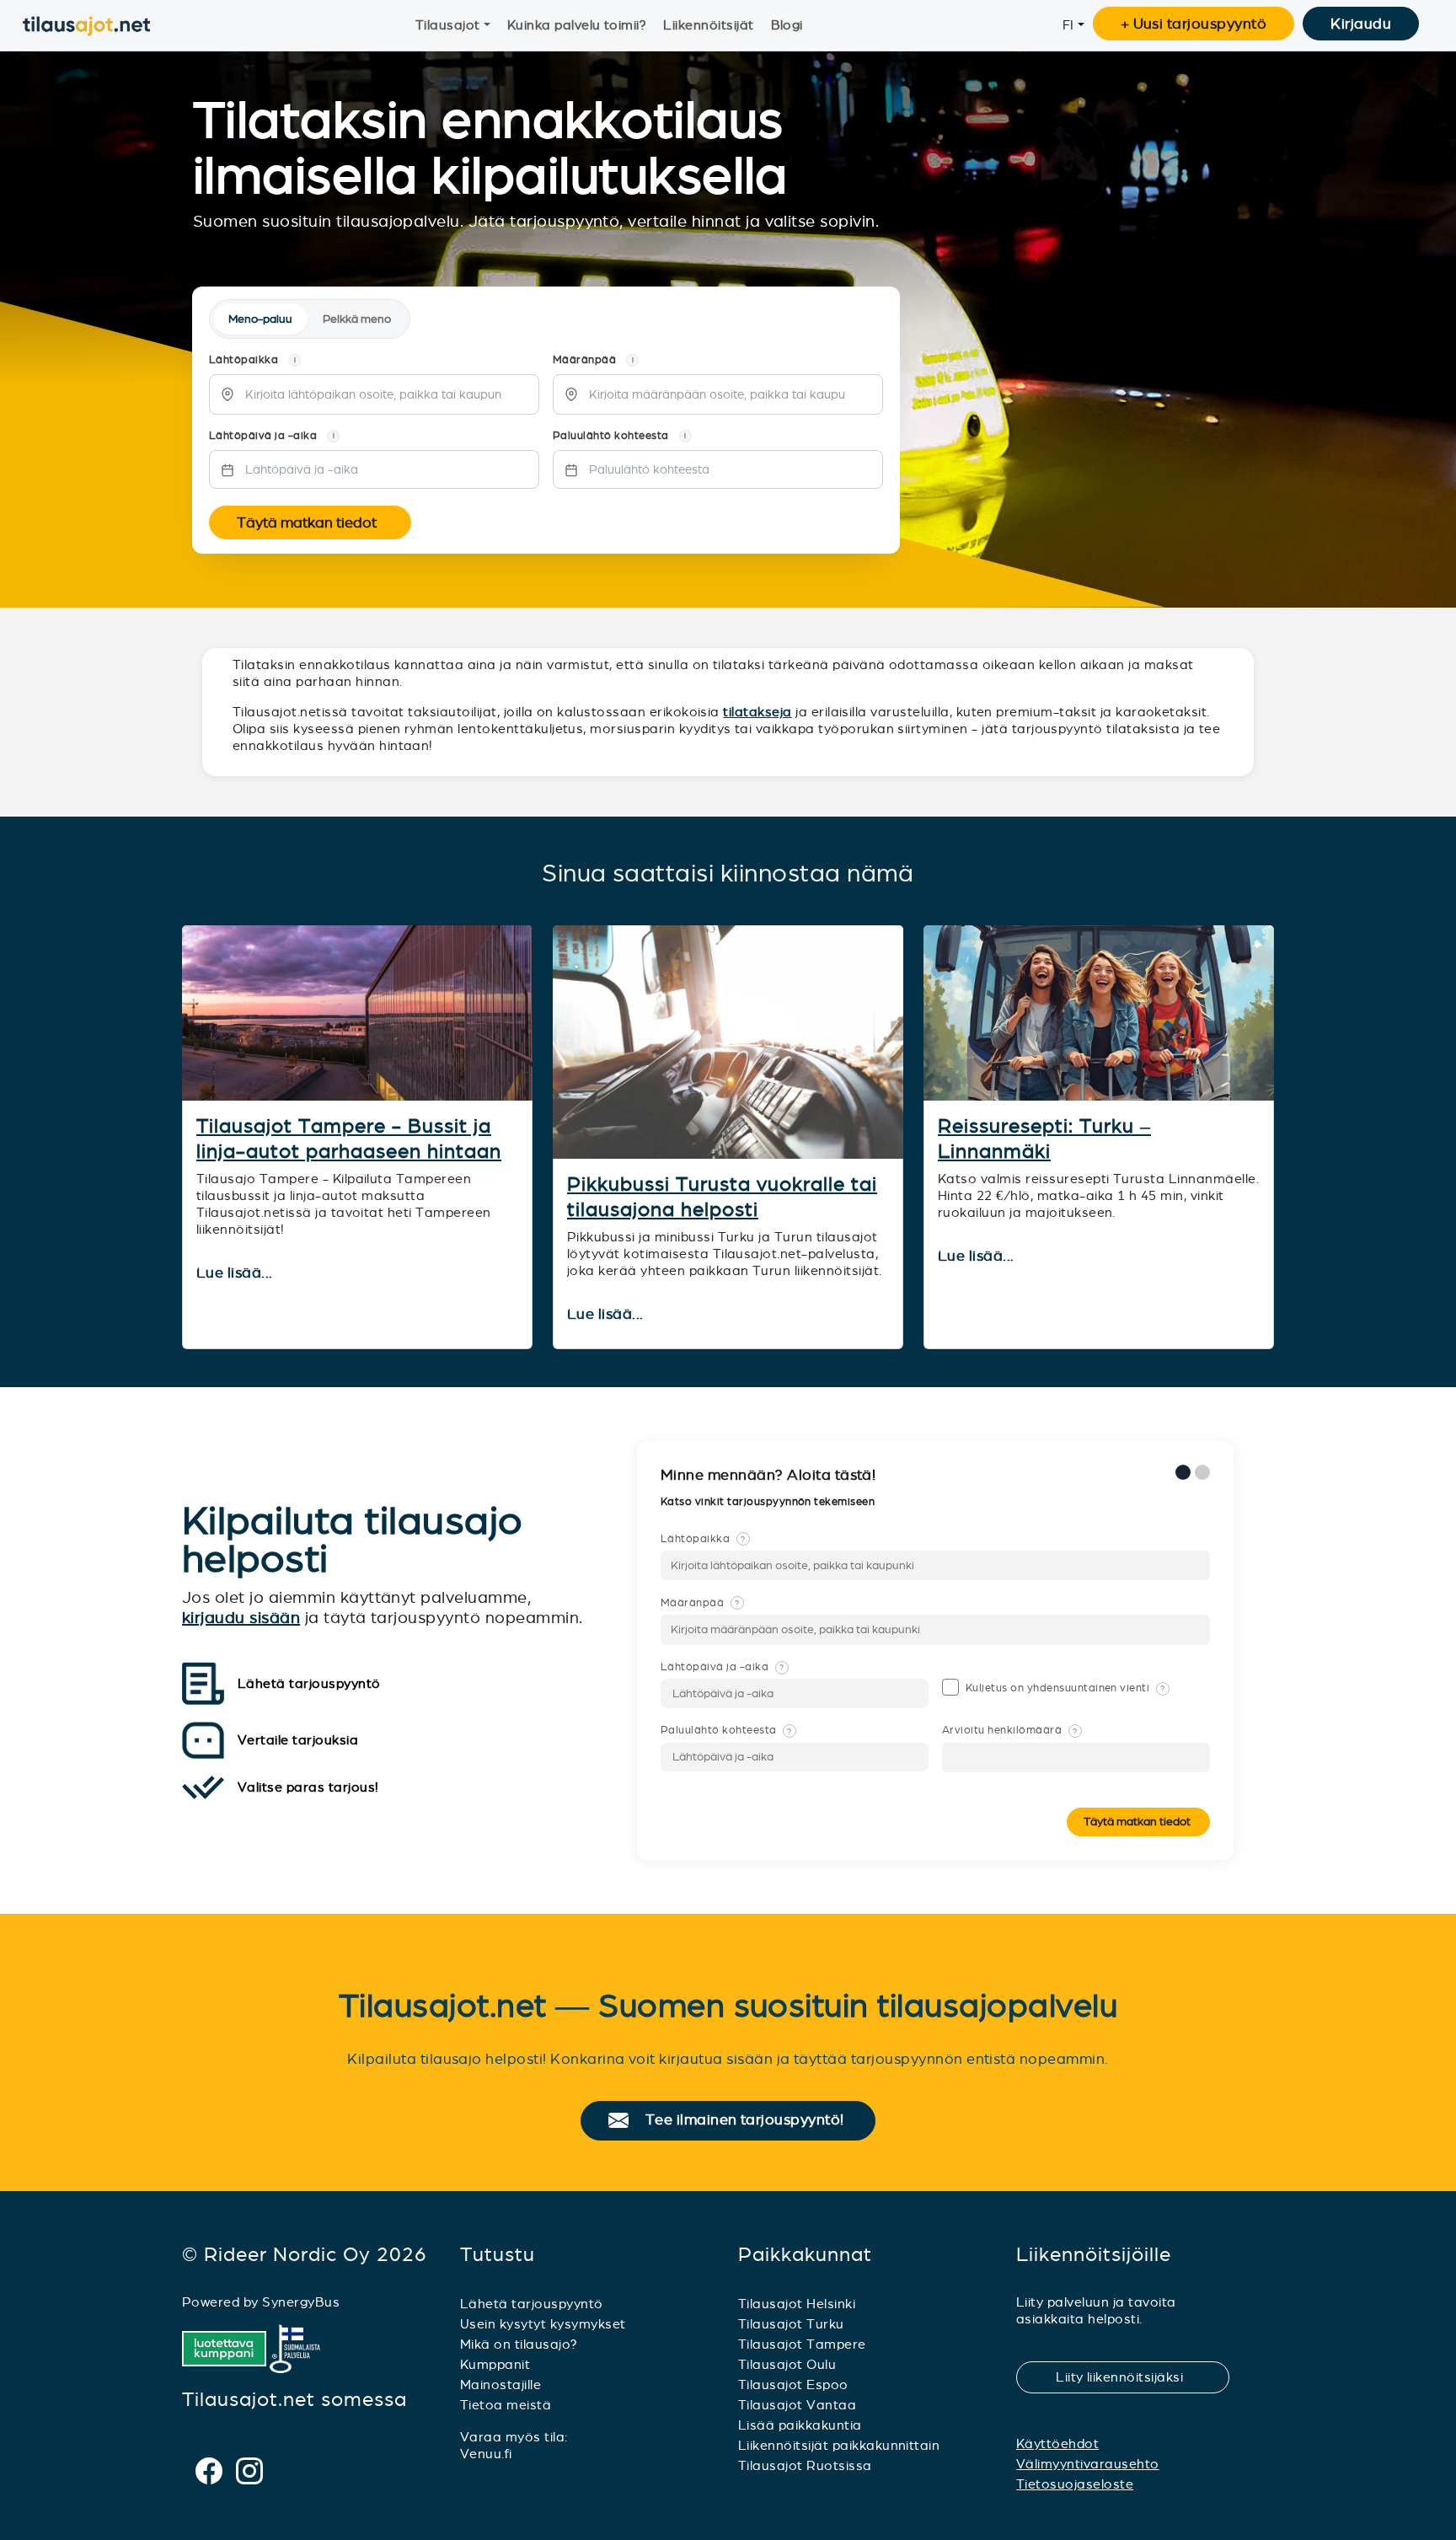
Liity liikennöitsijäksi (1130, 2377)
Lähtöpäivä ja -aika (722, 1667)
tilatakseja (757, 712)
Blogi (787, 25)
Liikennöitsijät (708, 25)
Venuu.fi (486, 2454)
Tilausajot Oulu (787, 2364)
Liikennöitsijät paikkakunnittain (839, 2445)
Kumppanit (495, 2364)
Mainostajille (500, 2385)
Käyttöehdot (1057, 2444)
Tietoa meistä (506, 2405)
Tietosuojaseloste (1075, 2484)
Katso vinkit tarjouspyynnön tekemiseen (769, 1502)
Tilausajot (448, 25)
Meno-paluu (260, 319)
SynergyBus (301, 2302)
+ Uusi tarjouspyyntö (1194, 24)
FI (1068, 25)
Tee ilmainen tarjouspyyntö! (752, 2120)
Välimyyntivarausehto (1088, 2464)
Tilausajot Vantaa (797, 2405)
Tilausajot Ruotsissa (805, 2465)
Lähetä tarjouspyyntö (532, 2304)
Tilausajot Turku (791, 2324)
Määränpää (700, 1603)
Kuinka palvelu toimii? (577, 25)
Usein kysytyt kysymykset (543, 2324)
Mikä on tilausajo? (519, 2344)
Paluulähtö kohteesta (726, 1730)
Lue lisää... (236, 1273)
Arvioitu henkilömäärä (1009, 1730)
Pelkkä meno (357, 319)
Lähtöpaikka (703, 1539)
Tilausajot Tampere (802, 2344)
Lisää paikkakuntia (800, 2425)
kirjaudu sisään (241, 1618)
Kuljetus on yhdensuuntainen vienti (1065, 1688)
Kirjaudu (1361, 24)
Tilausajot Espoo (793, 2385)
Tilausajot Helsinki (797, 2304)
